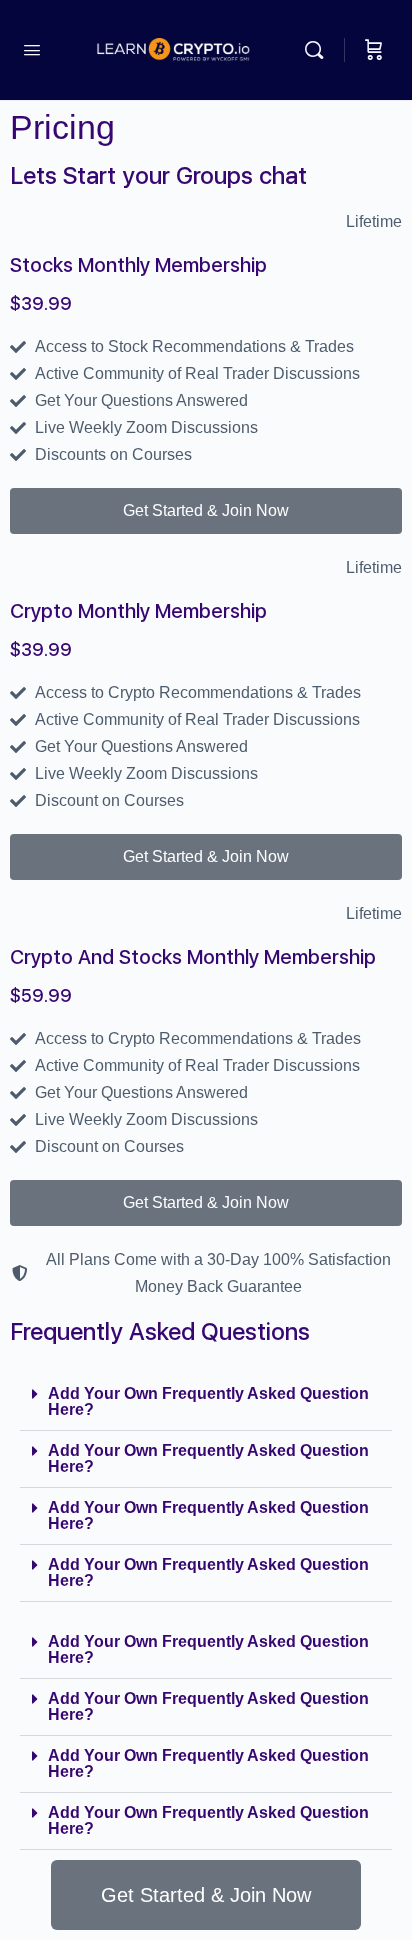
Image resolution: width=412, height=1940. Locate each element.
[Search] (319, 50)
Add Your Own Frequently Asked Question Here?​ (208, 1401)
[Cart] (374, 50)
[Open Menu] (32, 50)
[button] (206, 1402)
